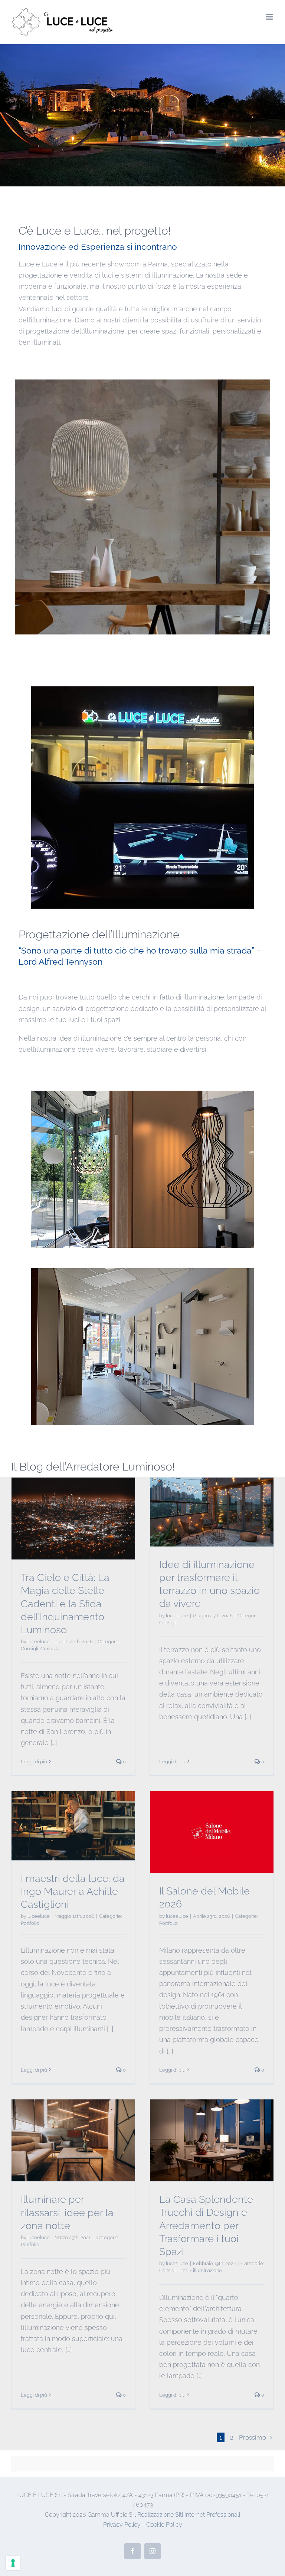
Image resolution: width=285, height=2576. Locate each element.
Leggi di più (34, 1762)
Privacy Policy (122, 2525)
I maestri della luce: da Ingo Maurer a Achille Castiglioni (73, 1891)
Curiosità (50, 1649)
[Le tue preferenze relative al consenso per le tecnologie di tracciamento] (13, 2563)
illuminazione (207, 2270)
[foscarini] (142, 383)
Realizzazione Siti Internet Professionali (189, 2515)
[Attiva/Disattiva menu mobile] (270, 17)
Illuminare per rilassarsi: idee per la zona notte (67, 2212)
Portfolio (30, 1923)
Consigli (30, 1649)
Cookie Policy (164, 2525)
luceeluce (39, 1642)
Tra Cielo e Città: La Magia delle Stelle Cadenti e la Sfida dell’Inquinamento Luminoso (65, 1603)
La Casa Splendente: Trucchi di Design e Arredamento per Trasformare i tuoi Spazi (207, 2225)
